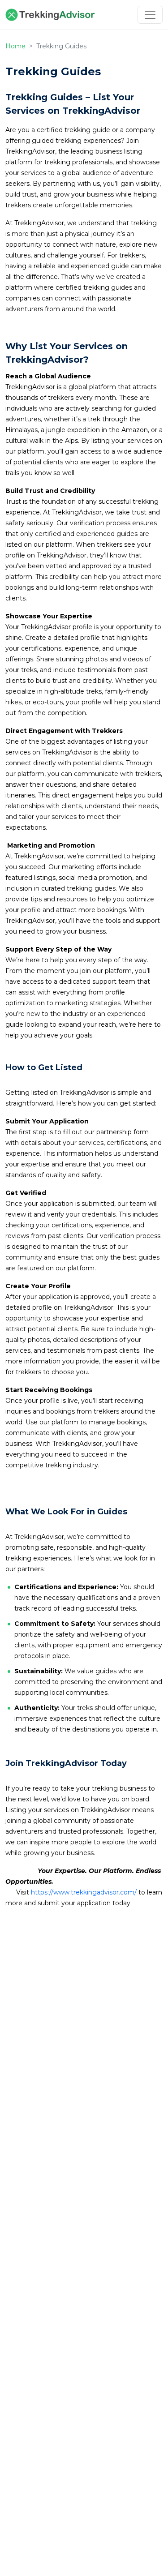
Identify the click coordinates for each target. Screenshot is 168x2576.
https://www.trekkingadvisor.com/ (84, 1892)
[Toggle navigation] (150, 15)
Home (15, 46)
